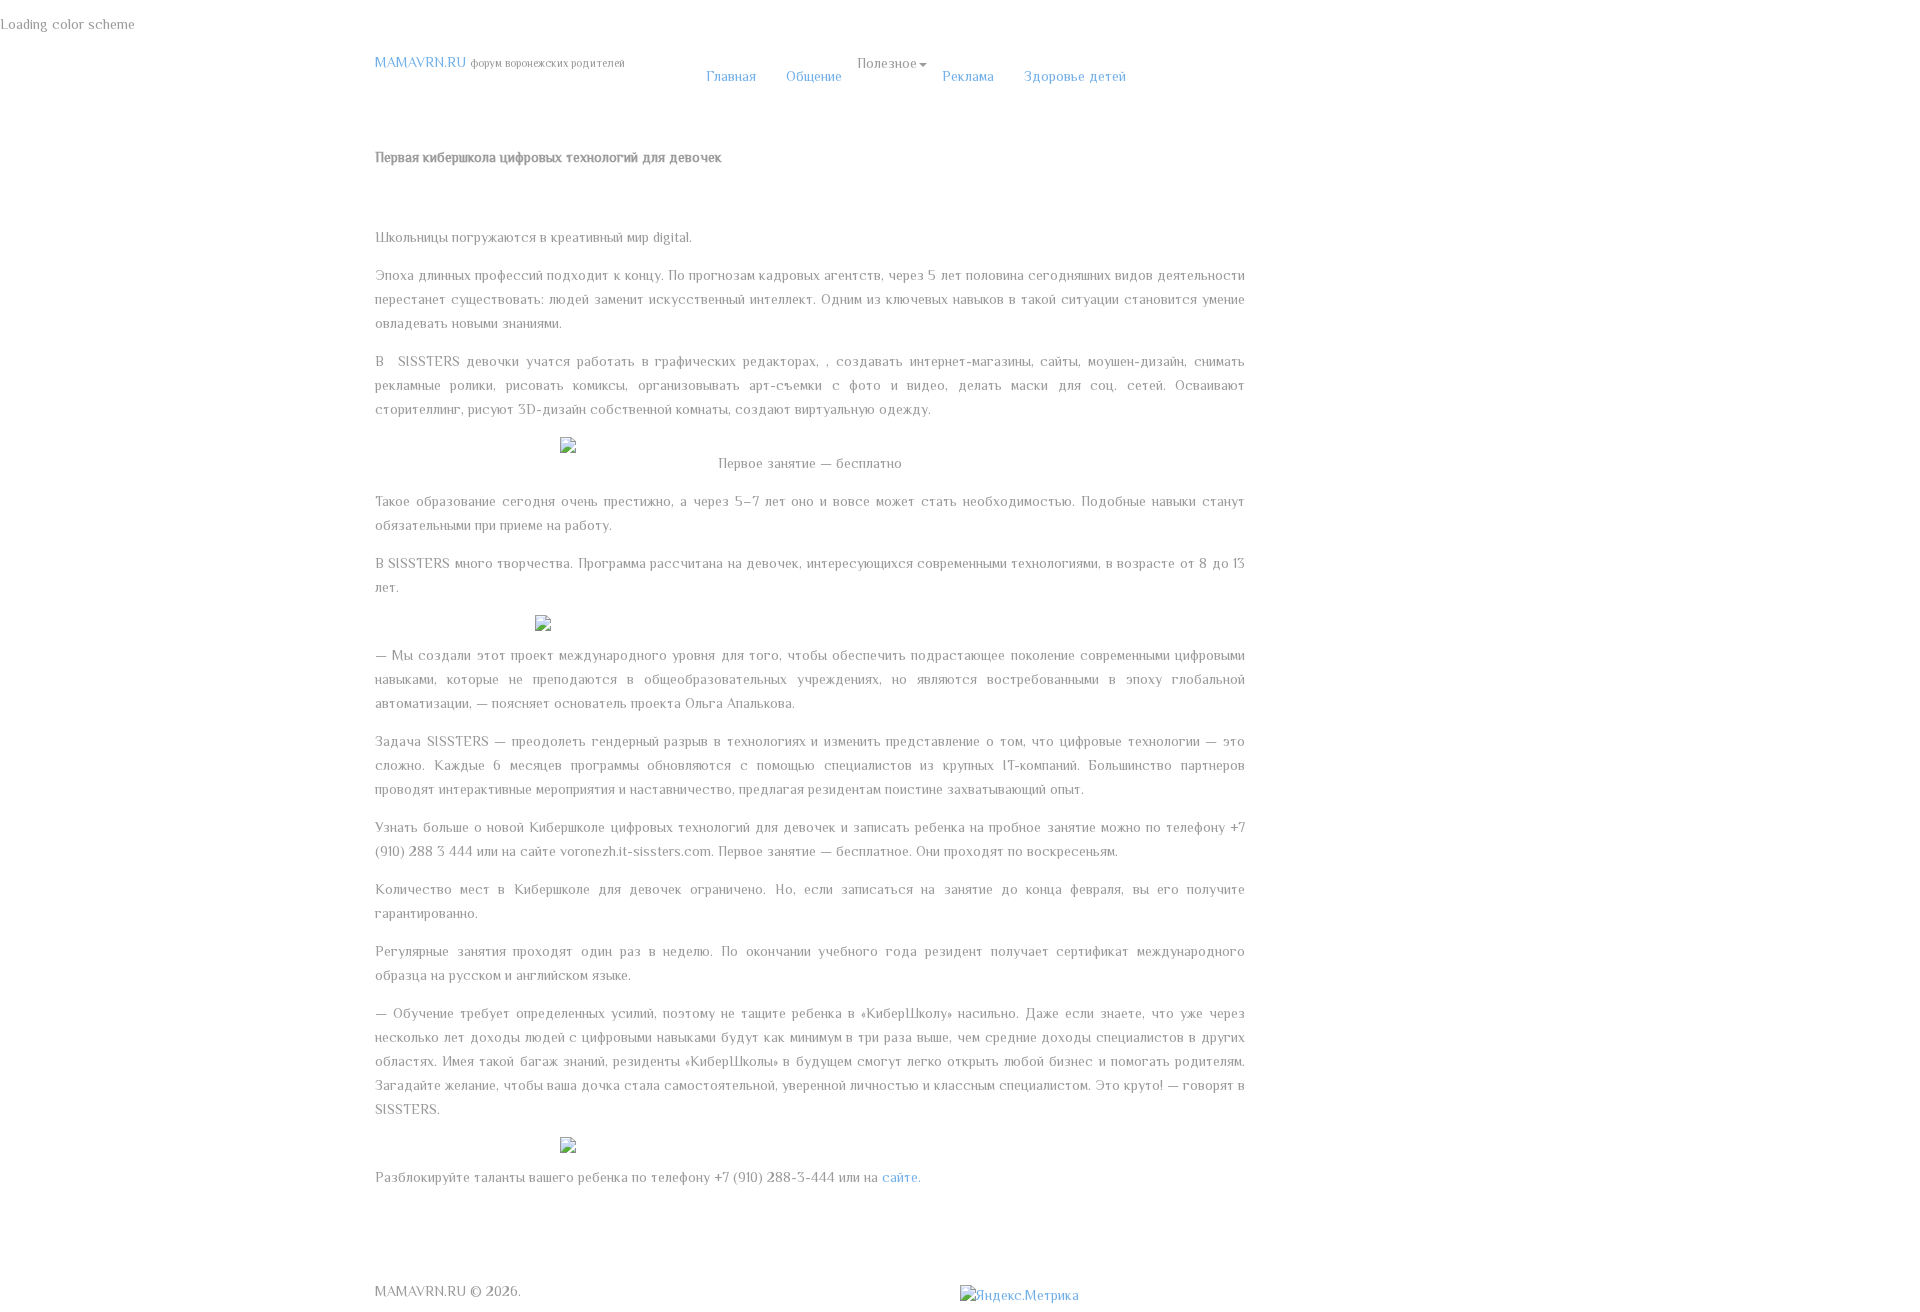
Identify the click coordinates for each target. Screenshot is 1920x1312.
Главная (731, 78)
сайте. (901, 1179)
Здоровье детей (1075, 78)
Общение (814, 78)
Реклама (968, 78)
